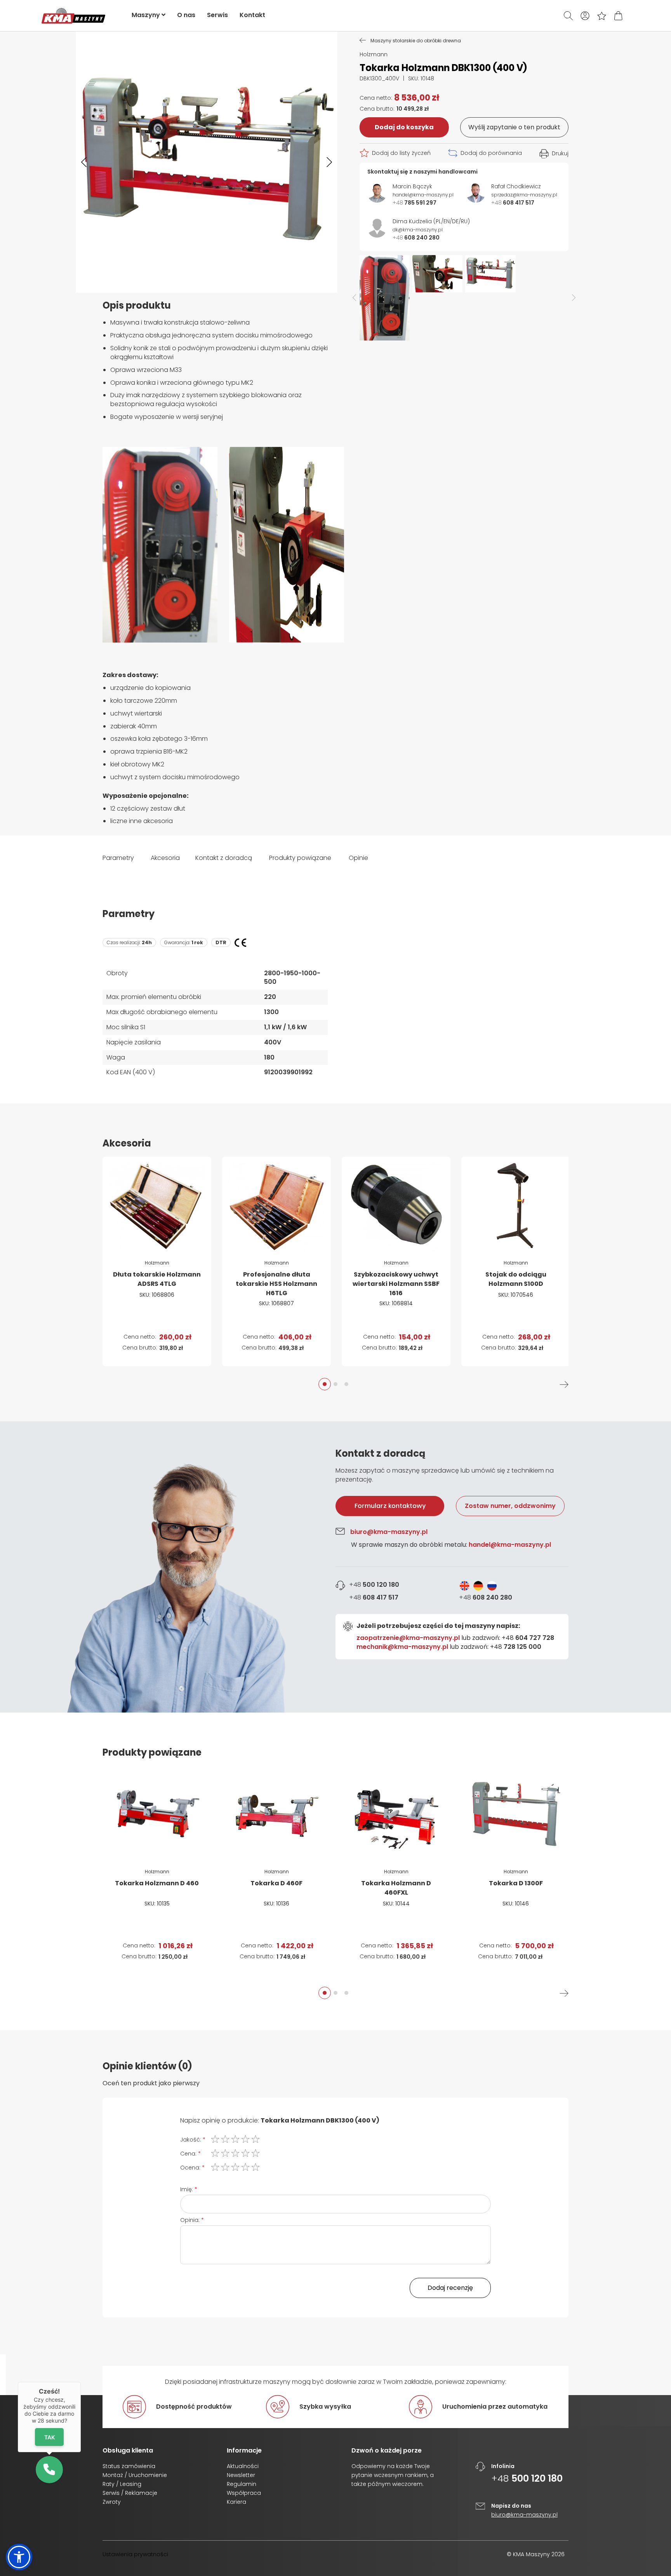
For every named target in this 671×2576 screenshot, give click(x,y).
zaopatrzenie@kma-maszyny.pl (408, 1638)
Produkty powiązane (300, 858)
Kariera (236, 2502)
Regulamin (242, 2484)
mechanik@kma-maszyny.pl (402, 1647)
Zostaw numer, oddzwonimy (510, 1506)
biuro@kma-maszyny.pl (389, 1532)
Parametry (118, 858)
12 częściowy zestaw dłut (148, 809)
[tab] (335, 1567)
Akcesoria (165, 858)
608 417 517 (374, 1598)
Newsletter (241, 2475)
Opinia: (190, 2220)
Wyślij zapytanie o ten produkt (514, 127)
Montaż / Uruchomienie (135, 2475)
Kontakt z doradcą (224, 858)
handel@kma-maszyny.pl (510, 1545)
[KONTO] (585, 16)
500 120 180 (374, 1585)
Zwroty (112, 2502)
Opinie (358, 858)
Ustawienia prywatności (135, 2554)
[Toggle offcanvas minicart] (618, 16)
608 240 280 (486, 1597)
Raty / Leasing (122, 2484)
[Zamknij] (81, 2382)
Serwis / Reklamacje (130, 2493)
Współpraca (244, 2493)
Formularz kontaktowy (390, 1506)
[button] (84, 162)
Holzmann (374, 54)
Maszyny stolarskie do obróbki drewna (416, 40)
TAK (49, 2437)
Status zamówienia (129, 2466)
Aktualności (243, 2466)
